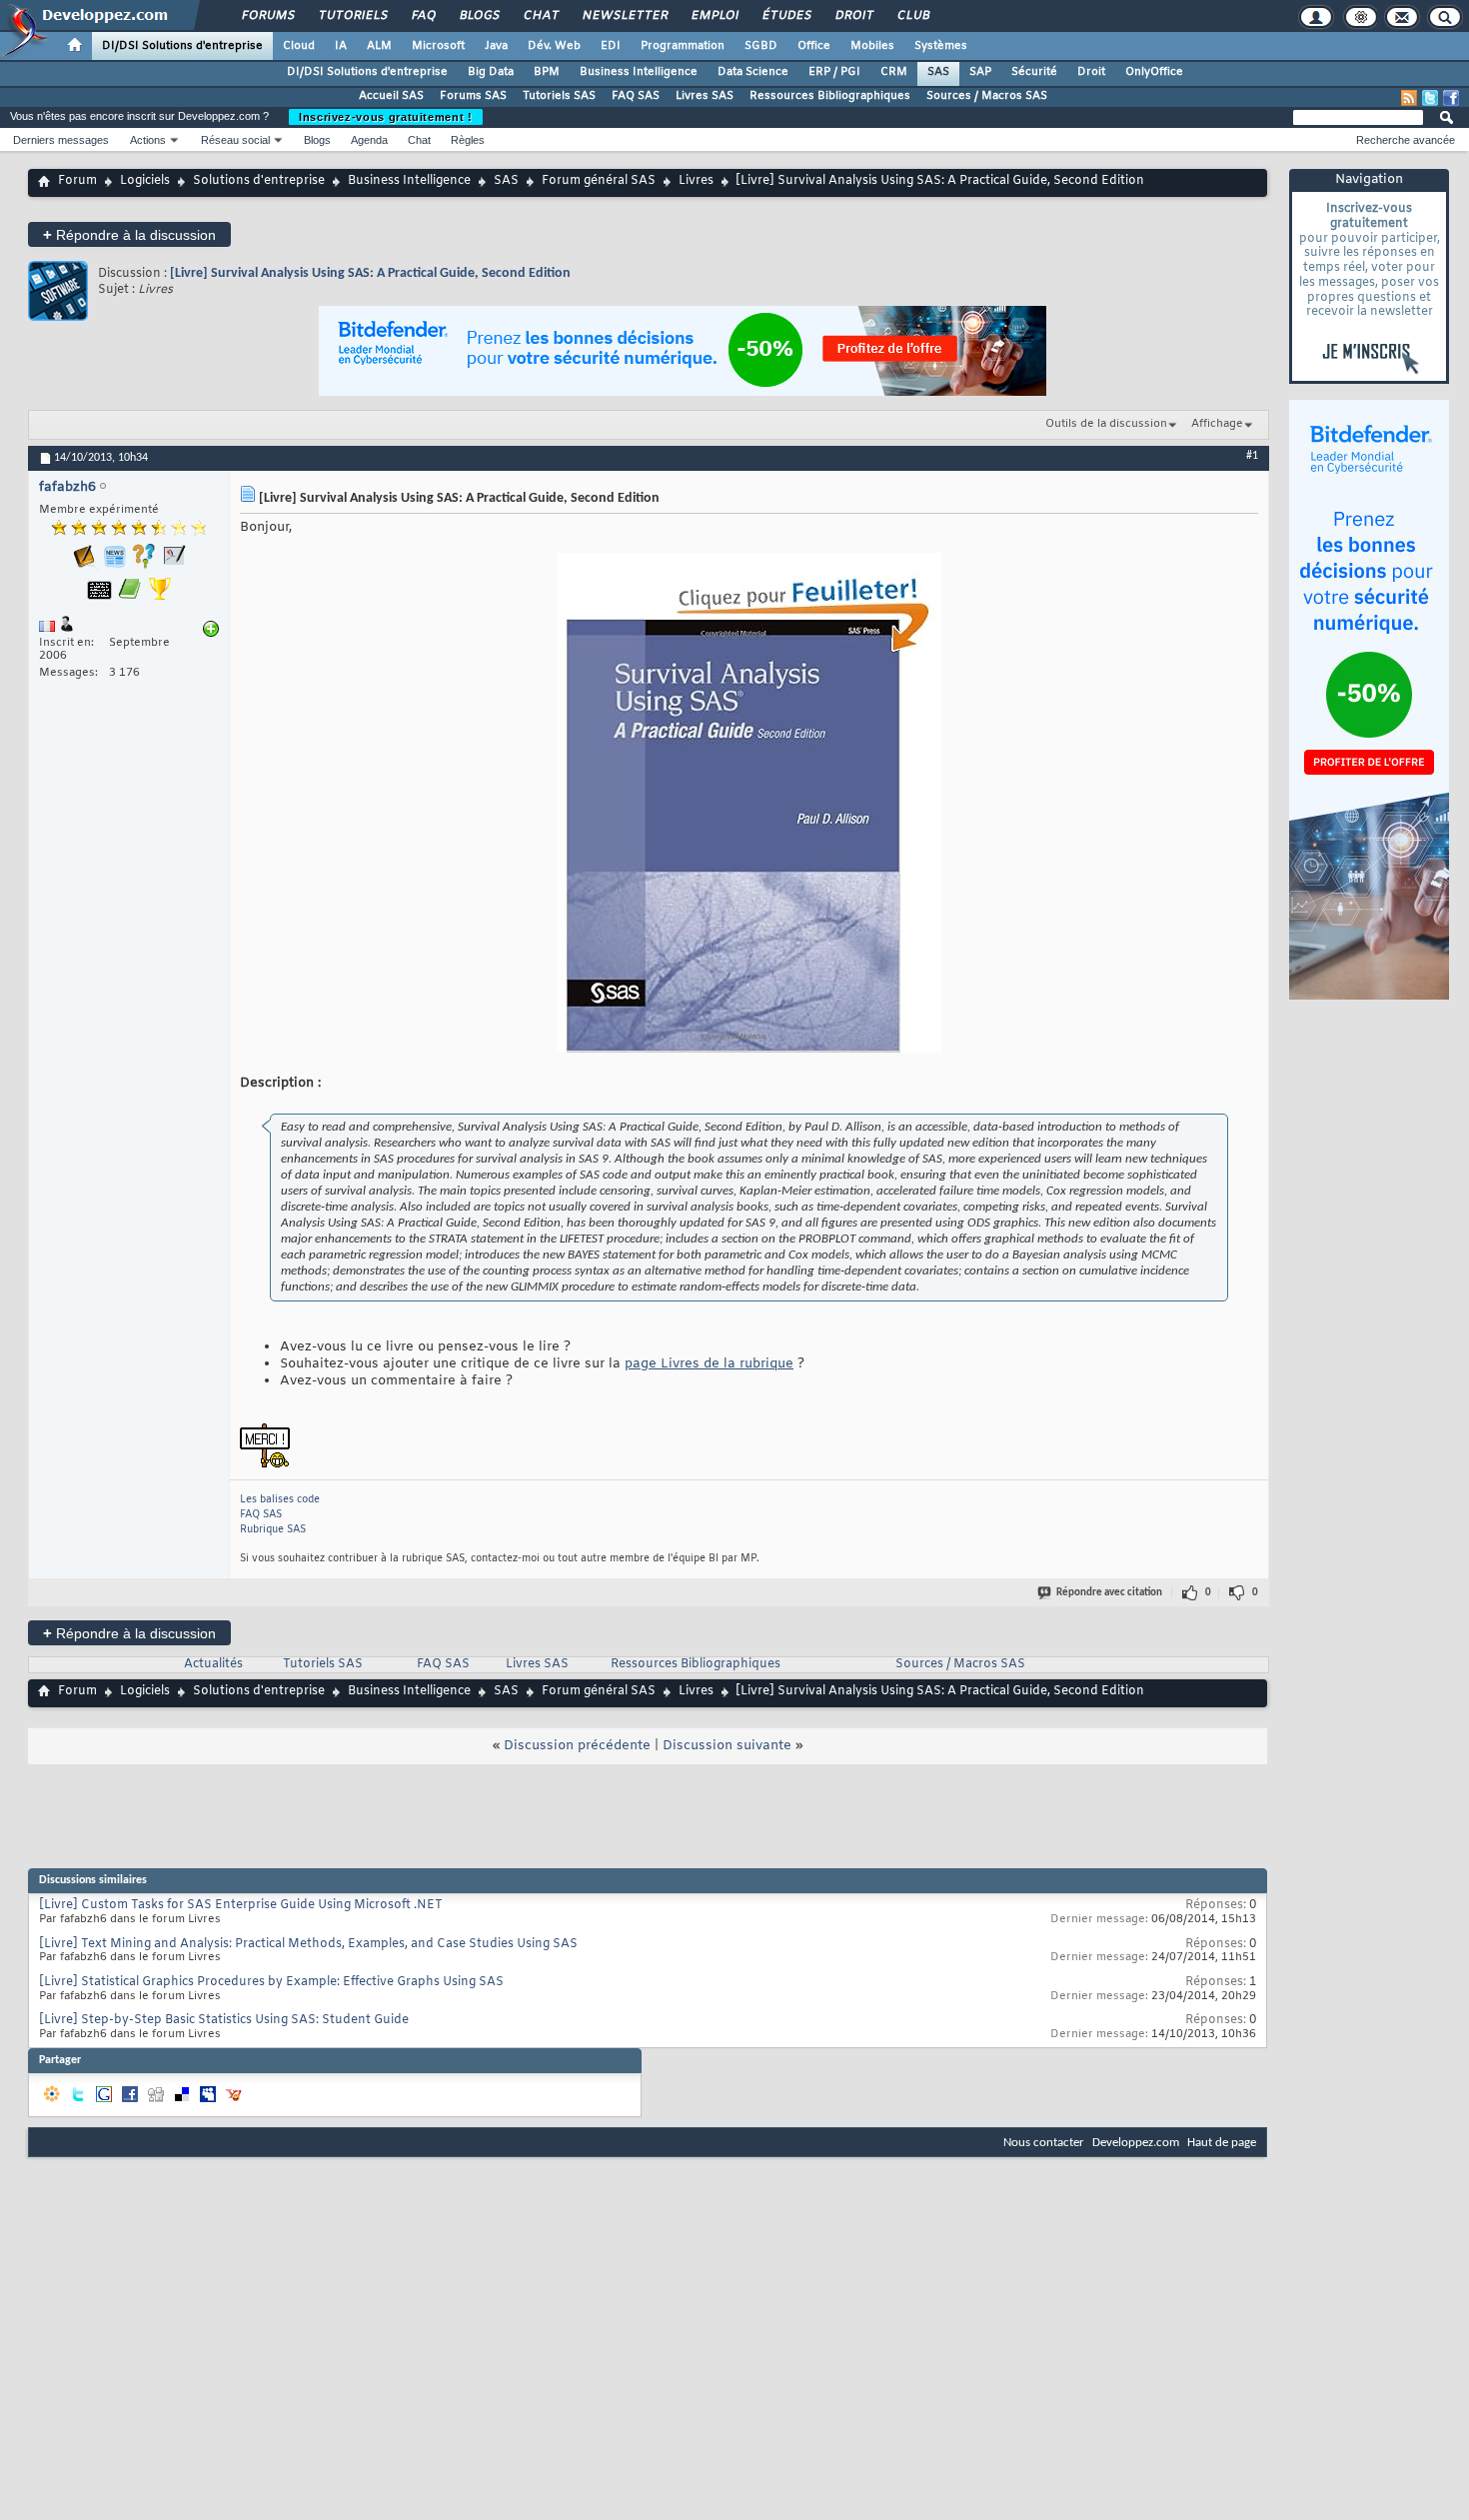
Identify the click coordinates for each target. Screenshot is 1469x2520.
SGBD (761, 46)
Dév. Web (554, 46)
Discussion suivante (727, 1746)
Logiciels (145, 181)
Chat (540, 16)
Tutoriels (352, 16)
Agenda (369, 140)
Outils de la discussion (1106, 424)
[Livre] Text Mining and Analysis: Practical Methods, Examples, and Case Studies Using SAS (308, 1944)
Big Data (491, 72)
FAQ (423, 16)
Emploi (714, 16)
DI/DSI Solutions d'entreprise (182, 46)
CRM (894, 72)
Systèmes (941, 46)
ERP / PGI (834, 72)
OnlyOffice (1154, 72)
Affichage (1217, 424)
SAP (980, 72)
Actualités (213, 1664)
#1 (1252, 456)
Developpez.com (1136, 2143)
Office (814, 46)
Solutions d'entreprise (259, 181)
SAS (938, 72)
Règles (468, 140)
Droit (853, 16)
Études (786, 16)
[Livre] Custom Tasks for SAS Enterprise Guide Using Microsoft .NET (241, 1905)
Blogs (479, 16)
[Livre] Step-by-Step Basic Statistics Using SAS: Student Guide (224, 2020)
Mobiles (872, 46)
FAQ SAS (636, 96)
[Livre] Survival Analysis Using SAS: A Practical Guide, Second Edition (370, 273)
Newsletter (624, 16)
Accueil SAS (391, 96)
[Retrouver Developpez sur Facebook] (1451, 98)
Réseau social (235, 140)
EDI (611, 46)
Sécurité (1034, 72)
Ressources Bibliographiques (830, 96)
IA (341, 46)
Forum (77, 181)
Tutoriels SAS (559, 96)
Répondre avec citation (1109, 1593)
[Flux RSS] (1409, 98)
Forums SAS (473, 96)
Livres (696, 181)
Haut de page (1222, 2143)
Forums (267, 16)
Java (496, 46)
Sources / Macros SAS (987, 96)
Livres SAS (705, 96)
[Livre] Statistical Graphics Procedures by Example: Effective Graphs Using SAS (271, 1982)
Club (912, 16)
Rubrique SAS (273, 1530)
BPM (547, 72)
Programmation (683, 46)
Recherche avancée (1406, 140)
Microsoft (438, 46)
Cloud (299, 46)
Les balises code (280, 1500)
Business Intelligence (639, 72)
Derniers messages (61, 140)
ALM (379, 46)
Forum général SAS (599, 181)
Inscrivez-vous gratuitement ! (386, 117)
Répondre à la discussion (129, 234)
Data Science (753, 72)
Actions (148, 140)
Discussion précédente (577, 1746)
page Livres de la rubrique (709, 1364)
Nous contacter (1044, 2143)
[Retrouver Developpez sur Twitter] (1430, 98)
